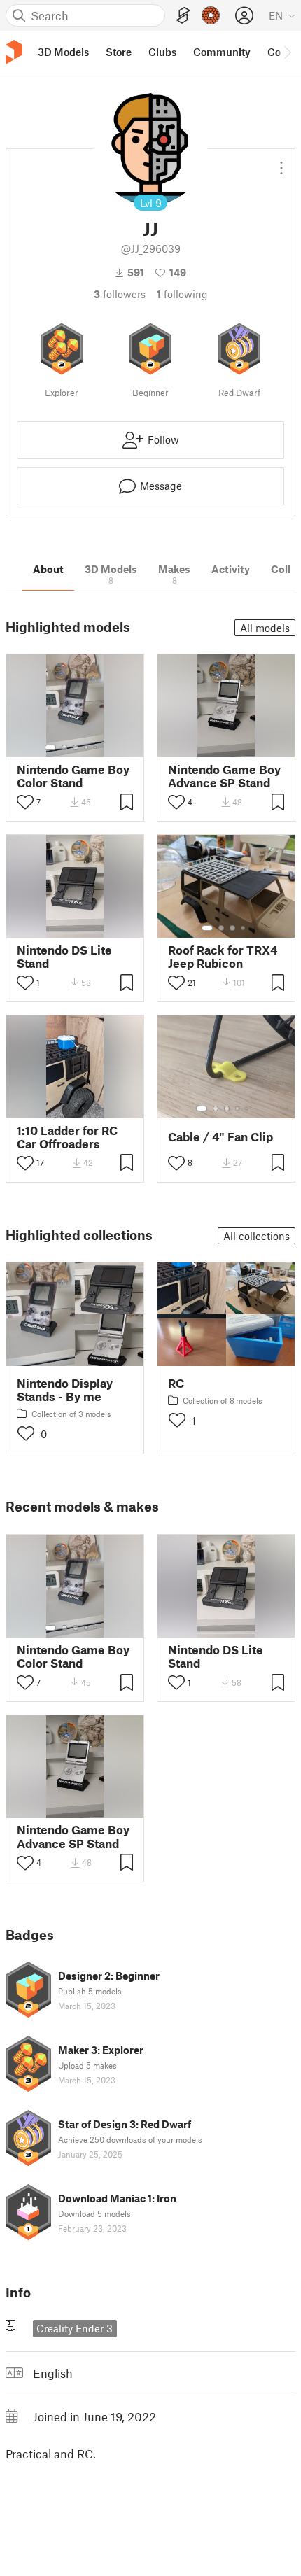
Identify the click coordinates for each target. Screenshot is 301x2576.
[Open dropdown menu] (281, 162)
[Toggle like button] (25, 802)
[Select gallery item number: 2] (64, 747)
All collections (257, 1236)
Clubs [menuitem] (162, 52)
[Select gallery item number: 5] (97, 747)
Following (182, 294)
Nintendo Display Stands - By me (65, 1390)
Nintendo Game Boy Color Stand (73, 776)
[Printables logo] (14, 52)
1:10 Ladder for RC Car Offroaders (67, 1137)
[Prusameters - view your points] (211, 15)
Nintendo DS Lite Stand (64, 957)
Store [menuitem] (119, 52)
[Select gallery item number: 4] (87, 747)
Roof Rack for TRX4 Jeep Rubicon (223, 957)
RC (176, 1383)
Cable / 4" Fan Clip (220, 1137)
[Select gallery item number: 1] (50, 747)
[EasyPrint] (183, 16)
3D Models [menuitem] (63, 52)
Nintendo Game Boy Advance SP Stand (224, 776)
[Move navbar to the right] (287, 52)
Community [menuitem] (222, 52)
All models (265, 628)
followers (120, 294)
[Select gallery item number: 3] (76, 747)
